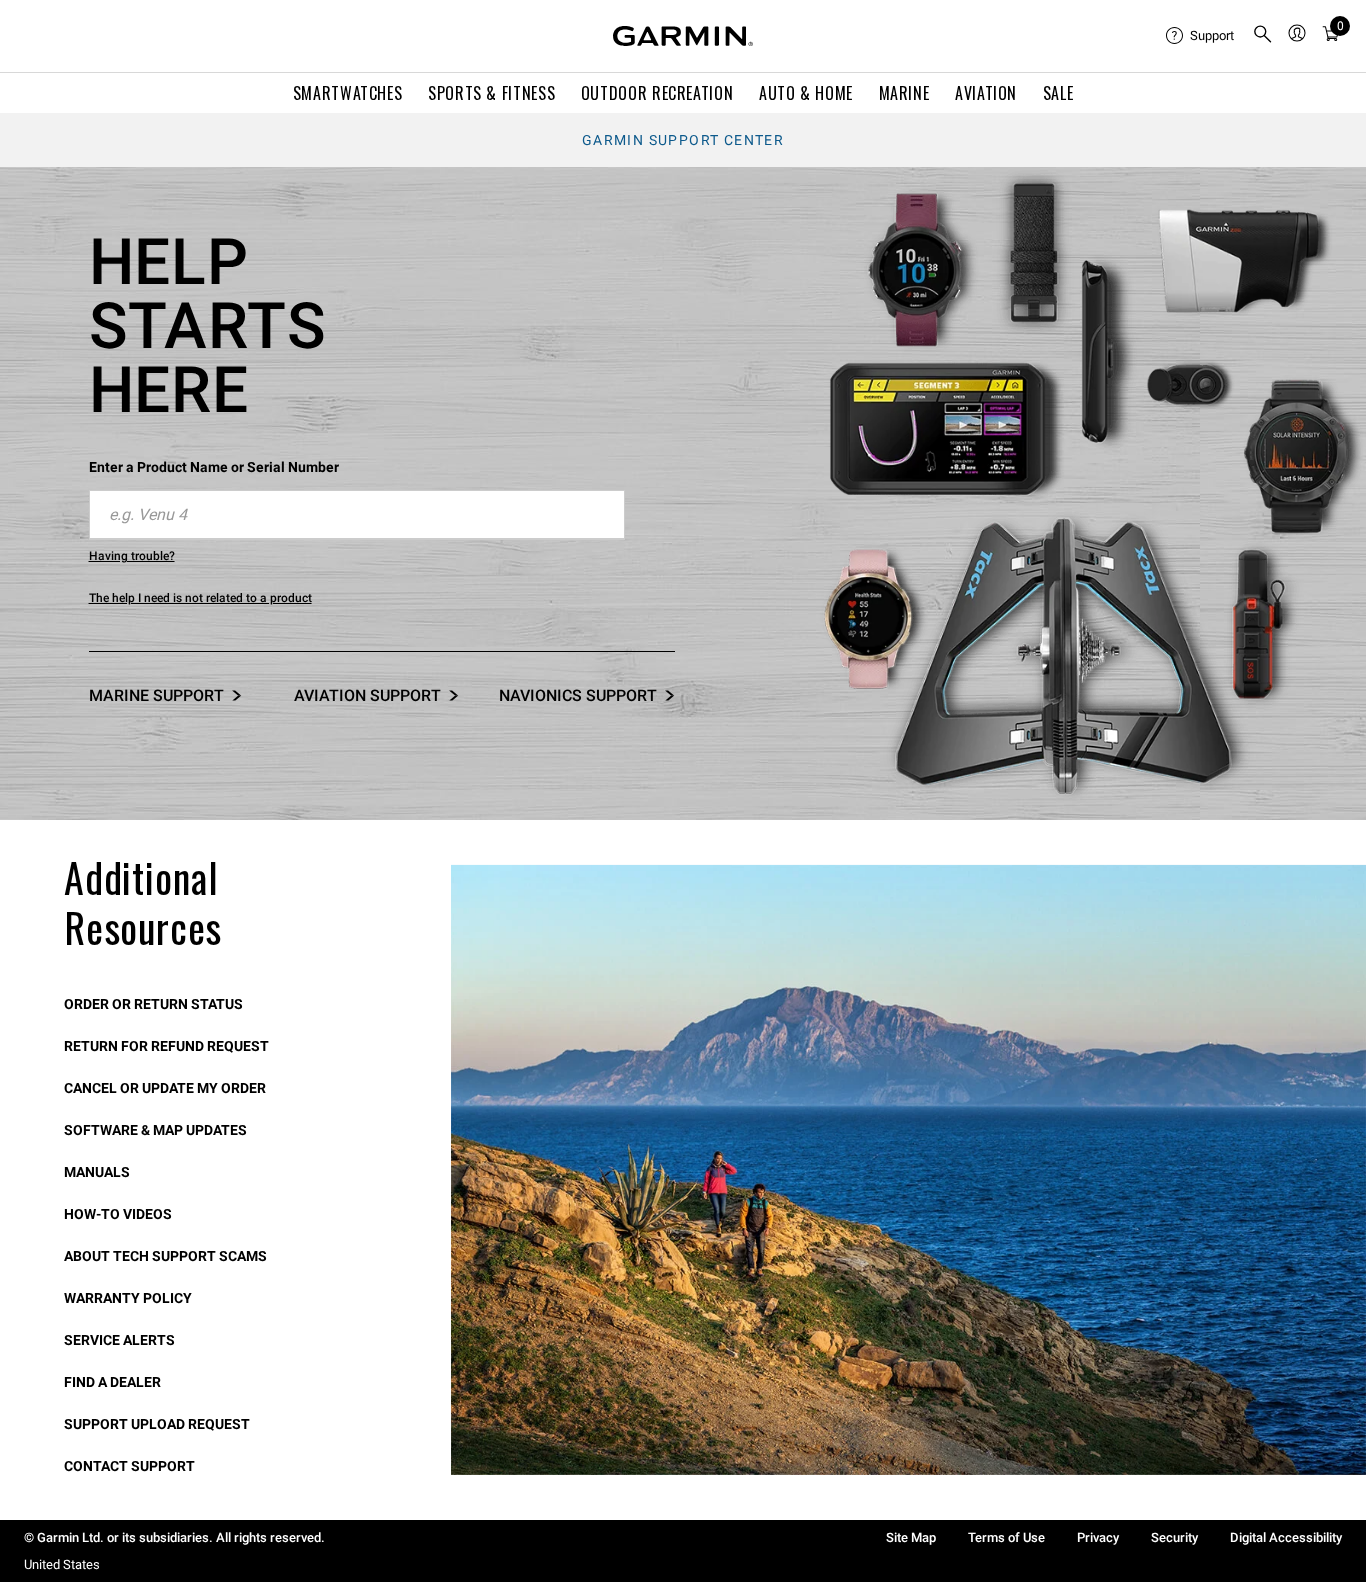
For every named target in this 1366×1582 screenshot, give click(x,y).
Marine (904, 93)
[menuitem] (1201, 36)
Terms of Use (1006, 1537)
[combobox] (357, 515)
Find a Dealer (112, 1382)
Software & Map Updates (155, 1130)
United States (62, 1564)
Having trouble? (132, 556)
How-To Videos (118, 1214)
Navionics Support (578, 695)
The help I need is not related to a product (200, 598)
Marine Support (156, 695)
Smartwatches (348, 93)
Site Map (911, 1537)
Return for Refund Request (166, 1046)
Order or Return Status (153, 1004)
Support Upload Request (157, 1424)
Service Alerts (119, 1340)
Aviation (986, 93)
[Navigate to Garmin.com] (683, 36)
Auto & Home (806, 93)
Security (1174, 1537)
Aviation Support (367, 695)
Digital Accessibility (1286, 1537)
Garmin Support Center (683, 140)
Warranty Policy (128, 1298)
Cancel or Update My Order (165, 1088)
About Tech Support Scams (165, 1256)
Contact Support (129, 1466)
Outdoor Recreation (657, 93)
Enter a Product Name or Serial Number (214, 467)
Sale (1058, 93)
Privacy (1098, 1537)
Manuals (97, 1172)
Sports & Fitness (491, 93)
